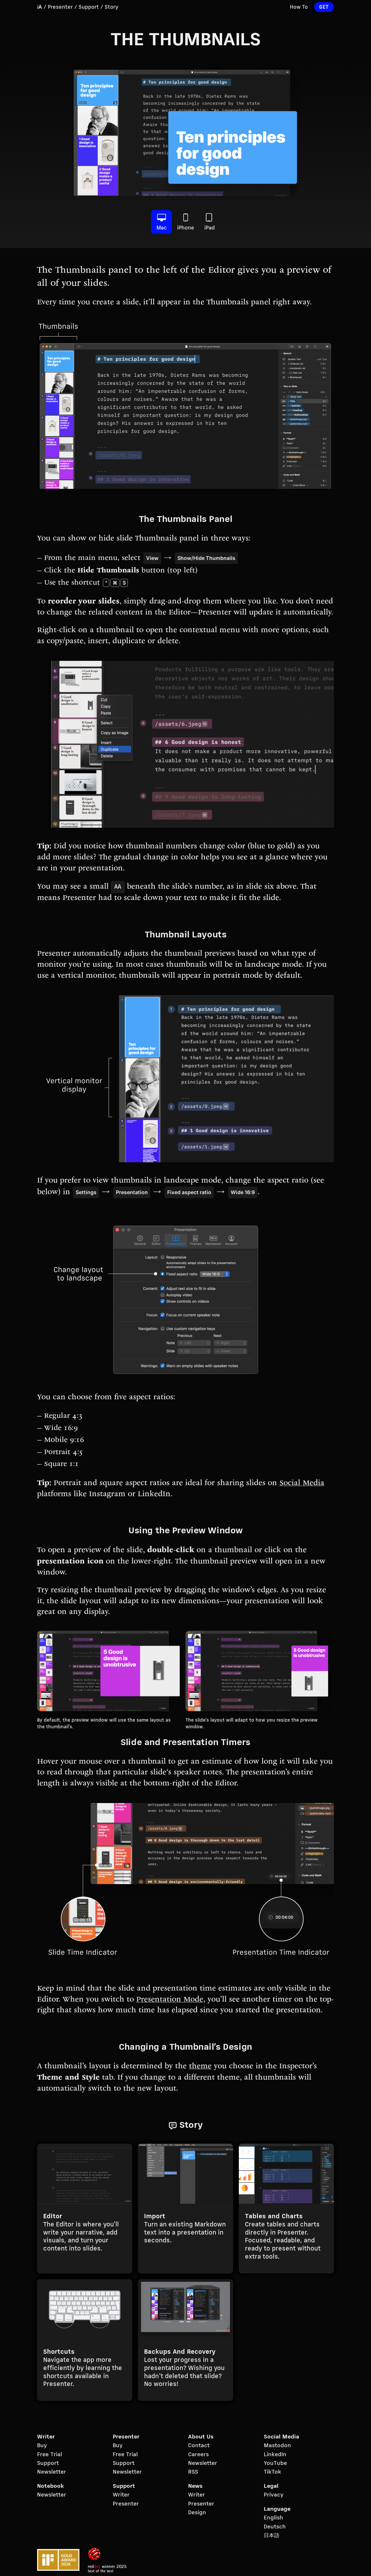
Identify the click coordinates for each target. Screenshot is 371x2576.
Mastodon (277, 2446)
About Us (201, 2437)
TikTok (272, 2472)
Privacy (274, 2495)
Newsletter (52, 2472)
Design (197, 2513)
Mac (162, 228)
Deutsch (275, 2527)
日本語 (272, 2536)
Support (89, 7)
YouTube (275, 2463)
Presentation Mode (170, 2000)
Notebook (50, 2486)
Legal (271, 2486)
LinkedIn (275, 2455)
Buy (42, 2446)
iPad (210, 228)
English (273, 2518)
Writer (46, 2437)
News (195, 2486)
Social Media (302, 1484)
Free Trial (50, 2455)
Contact (199, 2446)
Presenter (60, 7)
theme (200, 2067)
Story (111, 7)
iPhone (186, 228)
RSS (193, 2472)
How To (299, 7)
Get (324, 7)
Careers (198, 2455)
